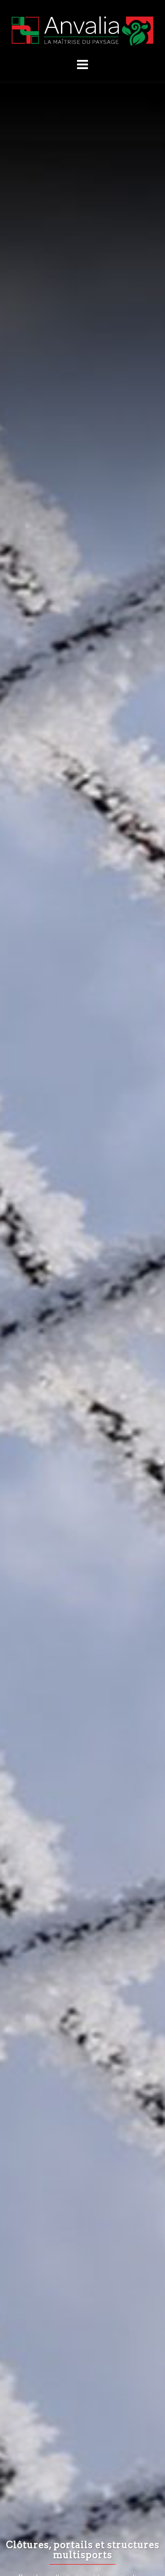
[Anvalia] (82, 30)
